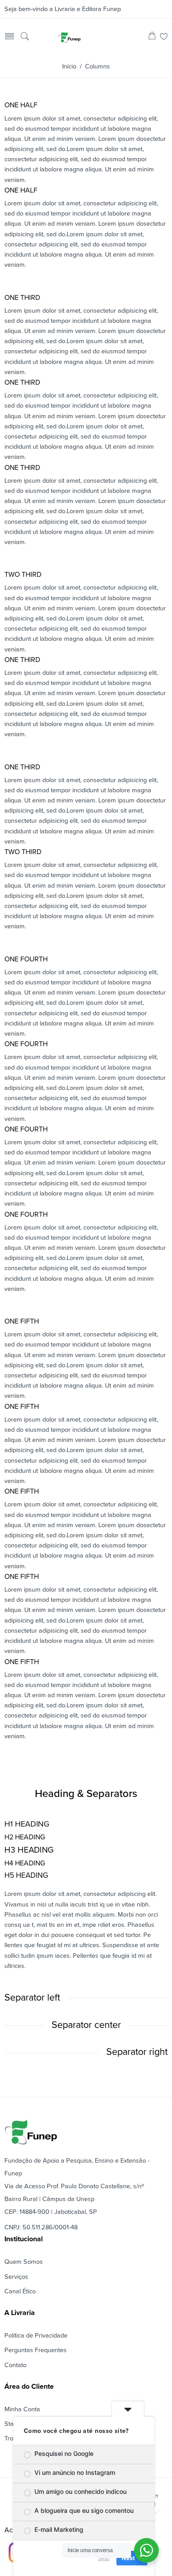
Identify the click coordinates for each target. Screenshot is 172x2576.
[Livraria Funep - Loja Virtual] (69, 37)
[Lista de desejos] (164, 37)
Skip (104, 2558)
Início (69, 66)
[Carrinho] (152, 37)
